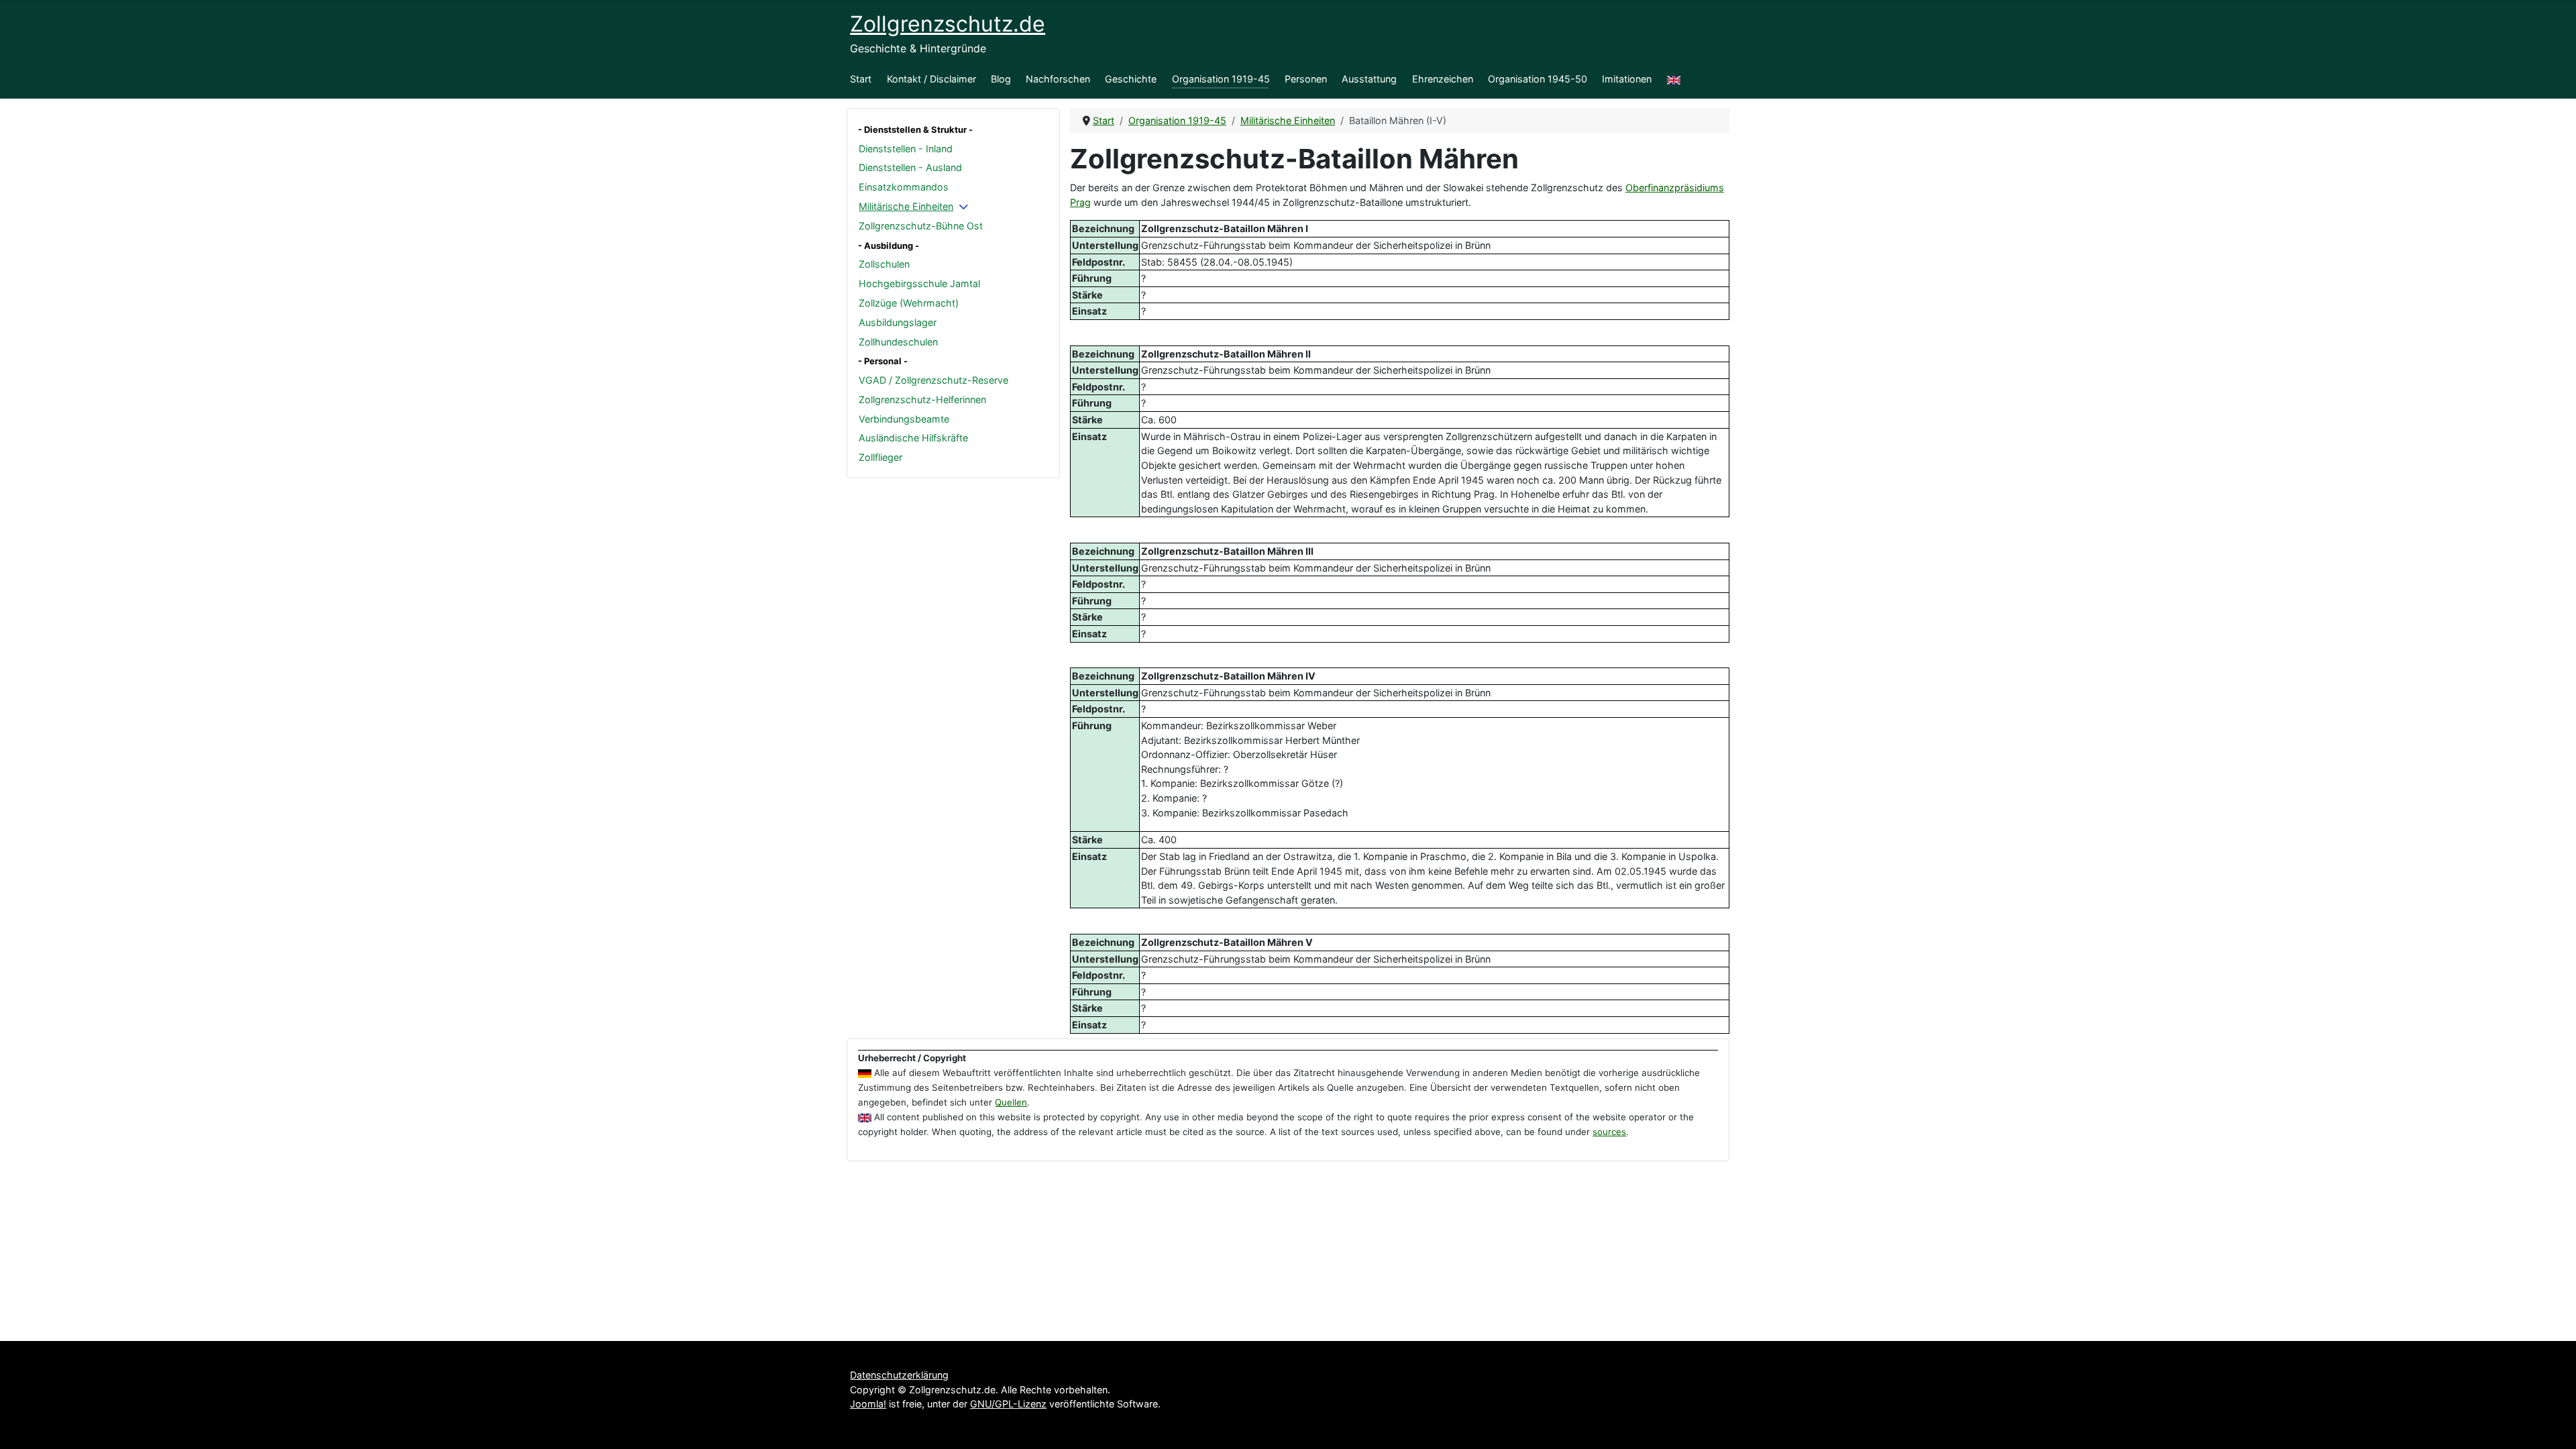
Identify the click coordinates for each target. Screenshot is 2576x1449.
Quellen (1011, 1102)
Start (861, 79)
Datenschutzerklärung (899, 1375)
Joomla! (868, 1404)
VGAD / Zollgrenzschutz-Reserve (933, 380)
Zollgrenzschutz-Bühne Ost (921, 226)
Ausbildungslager (898, 322)
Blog (1001, 79)
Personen (1306, 79)
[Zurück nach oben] (2554, 1426)
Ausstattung (1369, 79)
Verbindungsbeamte (904, 419)
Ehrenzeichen (1443, 79)
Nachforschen (1058, 79)
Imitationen (1627, 79)
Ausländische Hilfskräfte (913, 438)
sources (1609, 1132)
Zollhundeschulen (898, 342)
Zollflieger (880, 457)
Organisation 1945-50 (1538, 79)
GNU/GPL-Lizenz (1008, 1404)
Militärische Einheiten (906, 206)
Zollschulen (884, 264)
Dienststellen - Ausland (910, 167)
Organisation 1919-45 (1221, 79)
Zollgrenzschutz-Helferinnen (922, 399)
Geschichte (1131, 79)
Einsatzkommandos (904, 187)
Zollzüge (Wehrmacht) (909, 303)
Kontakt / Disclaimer (931, 79)
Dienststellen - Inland (906, 149)
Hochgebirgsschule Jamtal (919, 283)
